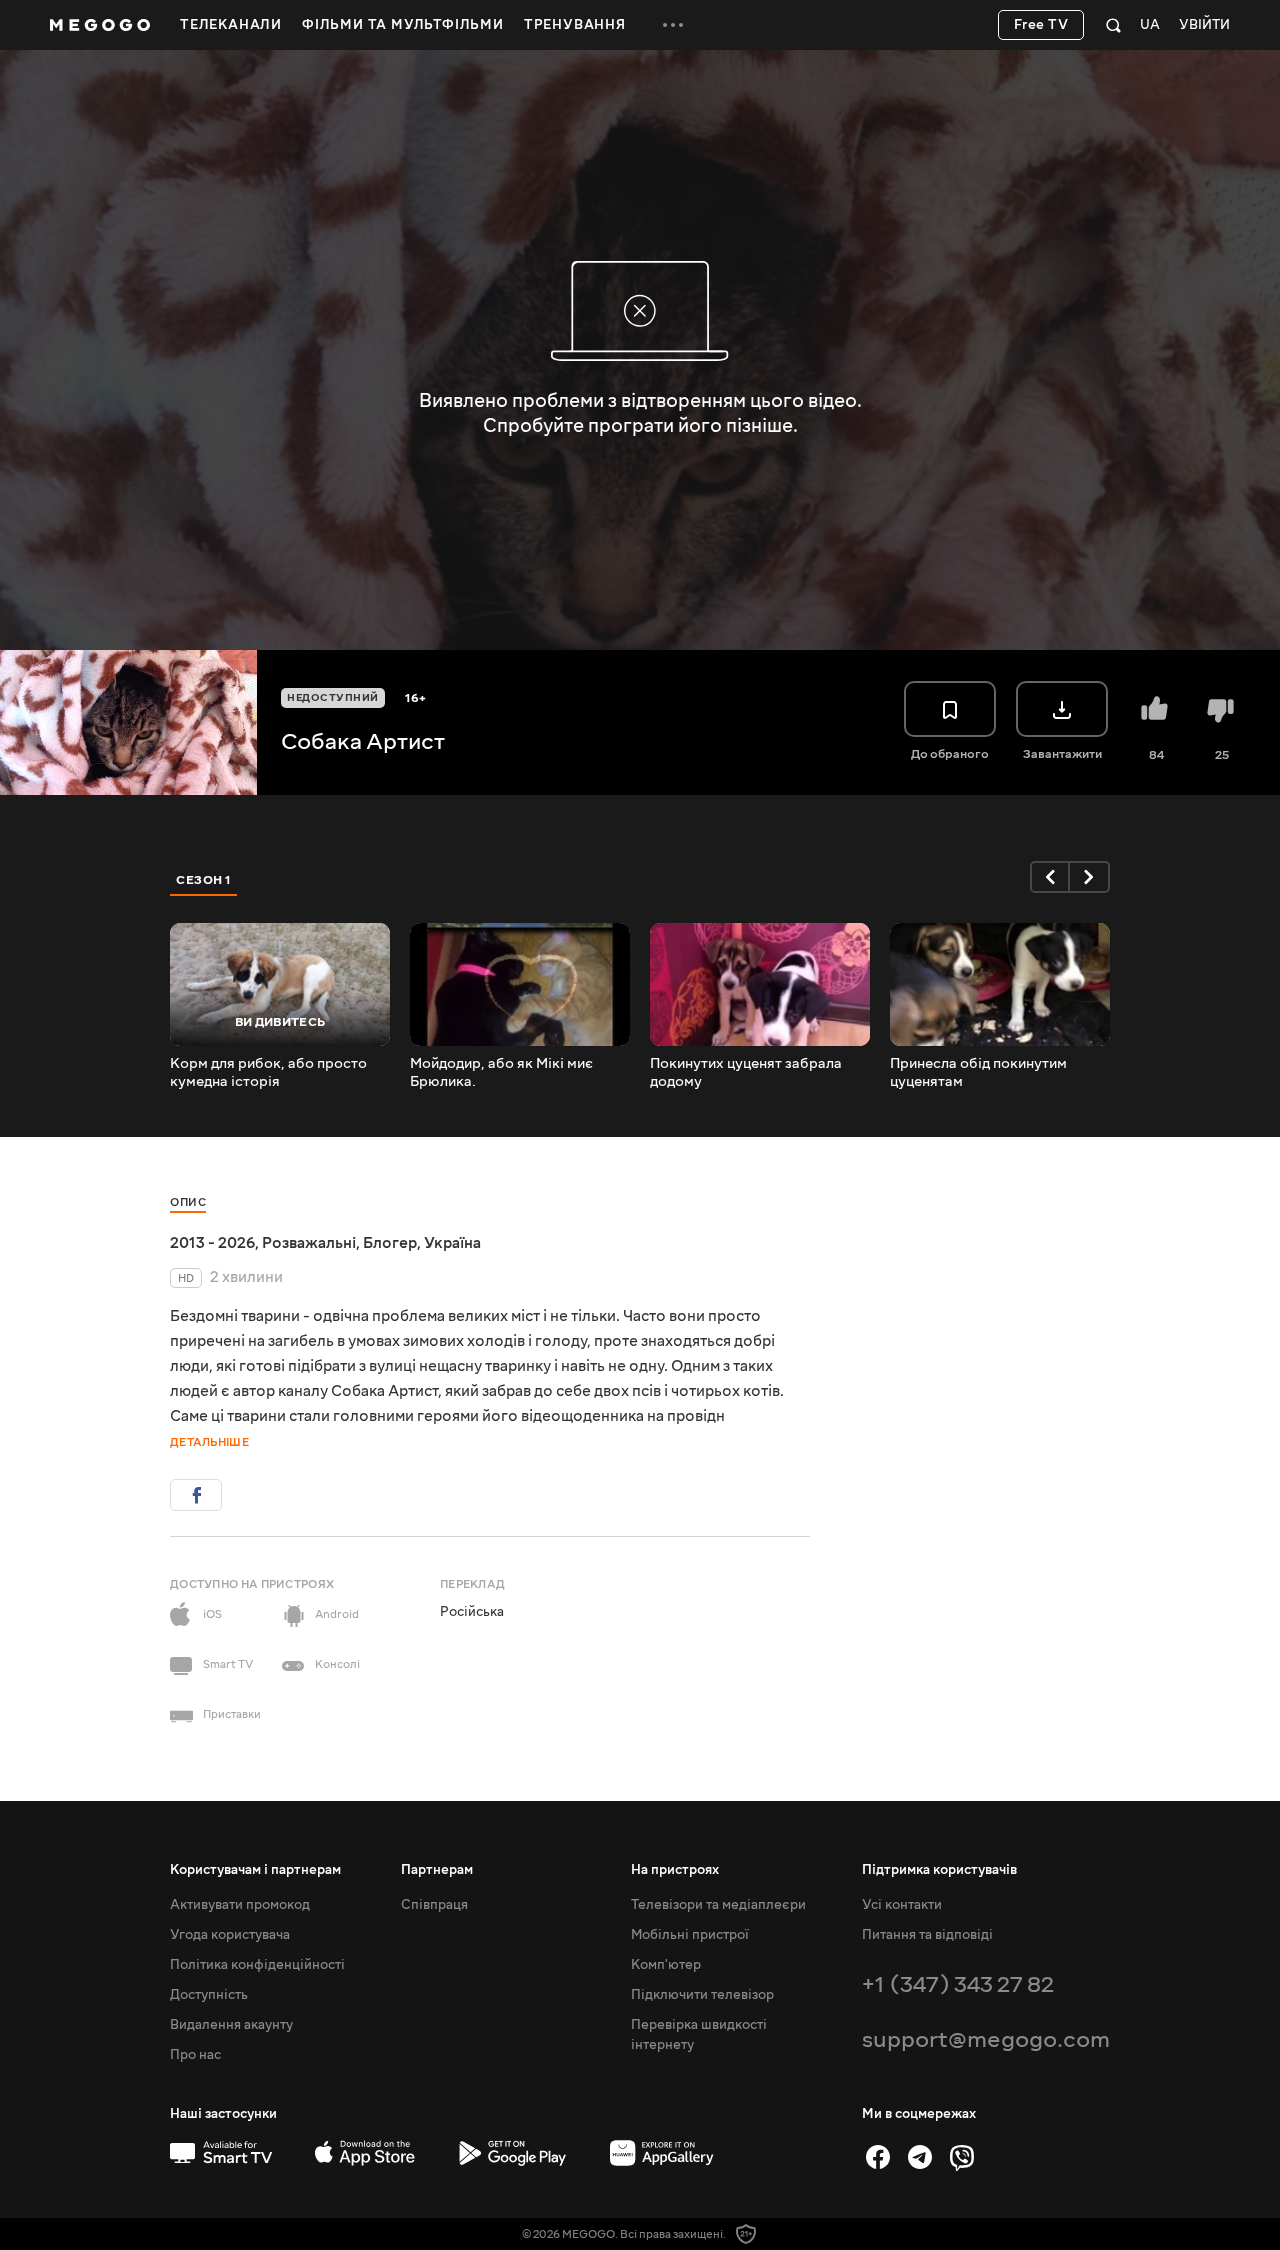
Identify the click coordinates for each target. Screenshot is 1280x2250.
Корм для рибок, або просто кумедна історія (268, 1073)
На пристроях (675, 1870)
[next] (1090, 877)
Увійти (1204, 25)
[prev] (1050, 877)
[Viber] (962, 2157)
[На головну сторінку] (100, 25)
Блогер (390, 1243)
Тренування (575, 25)
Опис (188, 1202)
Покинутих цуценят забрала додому (746, 1073)
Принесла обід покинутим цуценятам (978, 1073)
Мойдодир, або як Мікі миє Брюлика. (501, 1073)
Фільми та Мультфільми (403, 25)
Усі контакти (902, 1905)
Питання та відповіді (927, 1935)
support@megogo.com (986, 2039)
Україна (452, 1243)
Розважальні (309, 1243)
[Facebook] (878, 2157)
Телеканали (231, 25)
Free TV (1041, 25)
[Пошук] (1113, 25)
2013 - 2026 (212, 1243)
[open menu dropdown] (673, 25)
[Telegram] (920, 2157)
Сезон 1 (204, 880)
